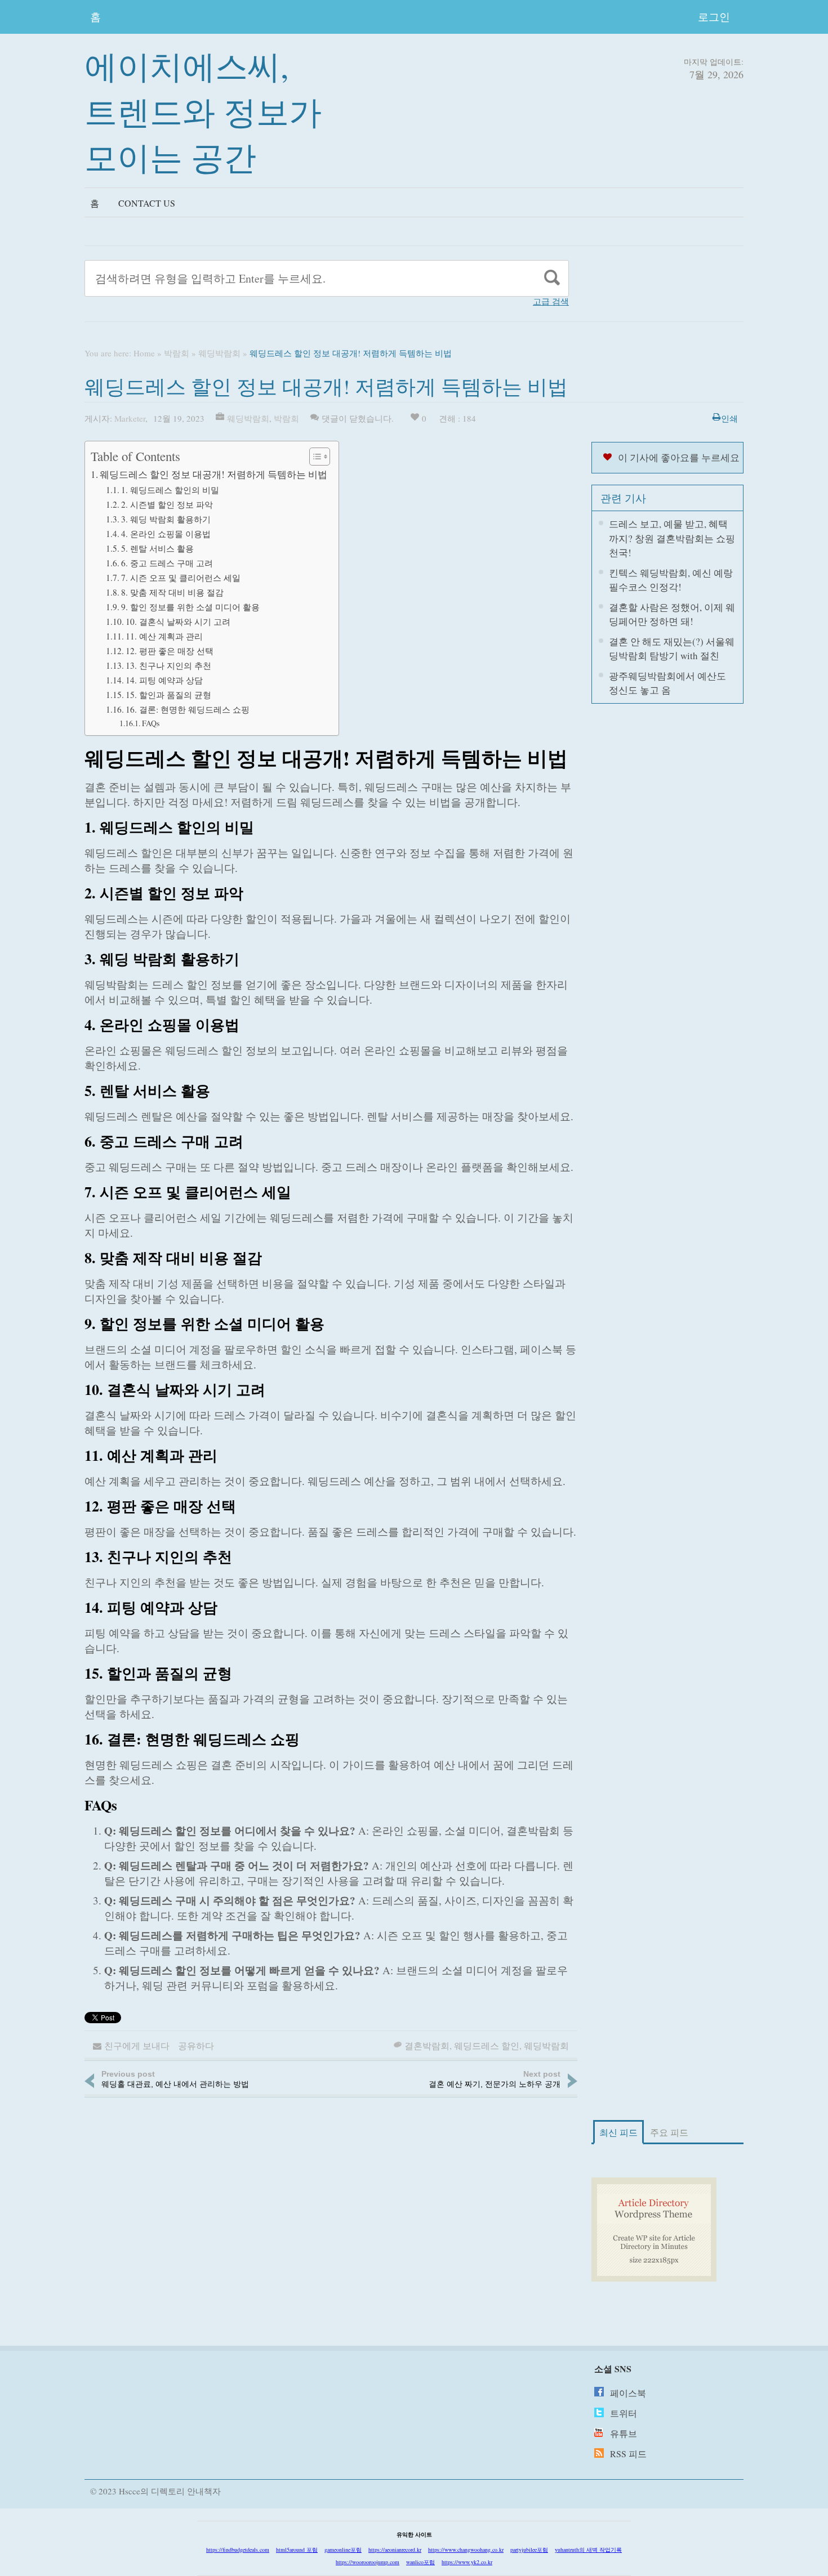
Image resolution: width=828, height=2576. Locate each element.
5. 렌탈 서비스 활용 (157, 548)
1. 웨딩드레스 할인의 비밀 (170, 490)
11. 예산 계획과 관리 (164, 636)
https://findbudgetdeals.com (238, 2550)
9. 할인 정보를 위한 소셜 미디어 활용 (190, 607)
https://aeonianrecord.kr (395, 2550)
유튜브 (624, 2433)
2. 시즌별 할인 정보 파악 (167, 504)
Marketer (130, 418)
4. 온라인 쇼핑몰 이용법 (166, 534)
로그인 (714, 17)
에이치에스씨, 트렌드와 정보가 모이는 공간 (203, 111)
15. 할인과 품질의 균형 (168, 695)
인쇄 (729, 418)
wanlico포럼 (420, 2562)
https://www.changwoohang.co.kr (466, 2550)
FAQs (151, 723)
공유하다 (196, 2045)
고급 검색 (551, 301)
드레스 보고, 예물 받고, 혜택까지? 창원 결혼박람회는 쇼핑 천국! (672, 538)
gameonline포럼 (343, 2550)
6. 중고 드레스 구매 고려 (167, 563)
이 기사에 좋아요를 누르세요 (679, 457)
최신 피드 (618, 2132)
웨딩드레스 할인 (487, 2045)
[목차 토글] (314, 457)
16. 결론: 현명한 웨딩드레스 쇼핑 (188, 709)
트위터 (624, 2413)
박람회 (177, 353)
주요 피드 (669, 2132)
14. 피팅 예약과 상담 (164, 680)
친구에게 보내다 (137, 2045)
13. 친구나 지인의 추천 (168, 665)
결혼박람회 (427, 2045)
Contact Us (147, 203)
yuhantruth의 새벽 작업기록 (588, 2550)
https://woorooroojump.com (368, 2562)
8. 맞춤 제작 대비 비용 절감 (172, 592)
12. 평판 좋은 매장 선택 (170, 651)
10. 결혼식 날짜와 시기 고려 (178, 621)
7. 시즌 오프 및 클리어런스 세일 (181, 578)
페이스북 (628, 2393)
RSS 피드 (628, 2454)
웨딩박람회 (219, 353)
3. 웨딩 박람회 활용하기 (166, 519)
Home (144, 353)
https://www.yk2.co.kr (467, 2562)
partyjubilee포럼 (529, 2550)
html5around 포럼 (297, 2550)
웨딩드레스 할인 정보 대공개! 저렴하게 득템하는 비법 (213, 474)
